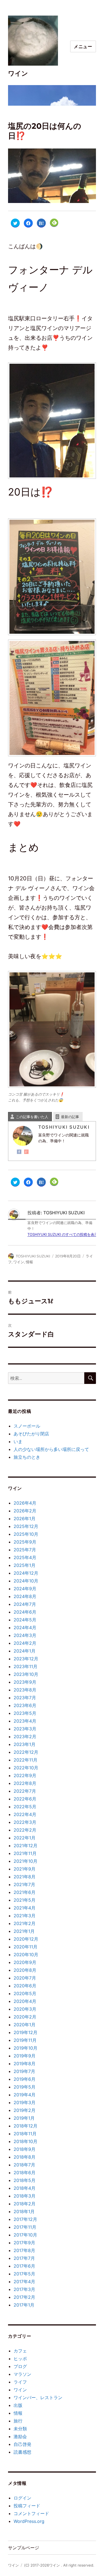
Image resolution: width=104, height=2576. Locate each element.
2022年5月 (25, 1807)
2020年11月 (26, 1947)
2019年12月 (26, 2032)
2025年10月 (26, 1534)
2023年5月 (25, 1713)
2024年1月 (25, 1651)
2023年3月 (25, 1729)
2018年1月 (24, 2211)
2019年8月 (25, 2064)
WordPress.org (29, 2521)
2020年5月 (25, 1993)
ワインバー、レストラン (38, 2397)
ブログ (20, 2366)
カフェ (20, 2351)
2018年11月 (25, 2134)
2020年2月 (25, 2017)
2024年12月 (26, 1573)
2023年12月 (26, 1659)
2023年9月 (25, 1682)
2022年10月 (26, 1768)
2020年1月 (25, 2025)
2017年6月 (24, 2266)
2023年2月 (25, 1737)
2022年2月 (25, 1830)
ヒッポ (20, 2359)
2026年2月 (25, 1511)
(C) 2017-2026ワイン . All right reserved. (59, 2565)
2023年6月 (25, 1705)
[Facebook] (19, 1152)
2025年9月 (25, 1542)
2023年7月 (25, 1698)
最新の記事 (70, 1117)
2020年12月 (26, 1939)
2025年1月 (25, 1565)
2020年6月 (25, 1986)
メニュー (83, 46)
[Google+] (26, 1152)
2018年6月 (25, 2173)
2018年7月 (24, 2165)
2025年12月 (26, 1526)
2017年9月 (24, 2243)
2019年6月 (25, 2079)
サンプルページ (24, 2548)
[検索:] (46, 1378)
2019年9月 (25, 2056)
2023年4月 (25, 1721)
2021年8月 (25, 1877)
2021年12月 (26, 1846)
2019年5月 (25, 2087)
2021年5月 (25, 1900)
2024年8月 (25, 1596)
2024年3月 (25, 1635)
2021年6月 (25, 1892)
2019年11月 (25, 2040)
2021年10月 (26, 1861)
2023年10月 (26, 1674)
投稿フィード (27, 2506)
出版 (18, 2405)
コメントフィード (31, 2513)
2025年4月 (25, 1557)
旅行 (18, 2421)
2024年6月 (25, 1612)
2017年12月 (25, 2219)
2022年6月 (25, 1799)
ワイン (18, 73)
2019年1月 (24, 2118)
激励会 (20, 2436)
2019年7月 (24, 2071)
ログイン (22, 2498)
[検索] (90, 1378)
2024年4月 (25, 1628)
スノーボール (27, 1426)
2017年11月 (25, 2227)
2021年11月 (25, 1853)
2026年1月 (25, 1519)
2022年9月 (25, 1775)
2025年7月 (25, 1550)
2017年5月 (24, 2274)
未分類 (20, 2429)
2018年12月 (26, 2126)
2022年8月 (25, 1783)
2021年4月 (25, 1908)
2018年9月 (25, 2149)
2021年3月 (25, 1916)
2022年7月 (25, 1791)
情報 (29, 1262)
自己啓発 (22, 2444)
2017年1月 (24, 2305)
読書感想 (22, 2452)
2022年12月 (26, 1752)
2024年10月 (26, 1581)
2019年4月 (25, 2095)
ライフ (20, 2382)
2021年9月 (25, 1869)
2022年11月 (26, 1760)
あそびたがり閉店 (31, 1434)
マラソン (22, 2374)
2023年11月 (26, 1666)
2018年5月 (25, 2180)
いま (18, 1441)
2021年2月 (25, 1923)
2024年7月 (25, 1604)
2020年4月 (25, 2001)
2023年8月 (25, 1690)
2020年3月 (25, 2009)
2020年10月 (26, 1955)
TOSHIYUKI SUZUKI (33, 1256)
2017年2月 (24, 2297)
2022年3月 (25, 1822)
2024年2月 (25, 1643)
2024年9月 (25, 1589)
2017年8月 (24, 2250)
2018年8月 (25, 2157)
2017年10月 (25, 2235)
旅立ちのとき (27, 1457)
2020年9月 (25, 1962)
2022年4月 (25, 1814)
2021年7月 (24, 1884)
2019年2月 (25, 2110)
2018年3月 (25, 2196)
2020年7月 (25, 1978)
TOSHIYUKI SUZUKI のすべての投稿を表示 (63, 1234)
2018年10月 (26, 2141)
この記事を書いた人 (32, 1117)
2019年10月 (26, 2048)
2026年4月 (25, 1503)
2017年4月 (24, 2282)
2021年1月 (24, 1931)
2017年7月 (24, 2258)
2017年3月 (24, 2289)
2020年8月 (25, 1970)
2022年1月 (25, 1838)
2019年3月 (25, 2102)
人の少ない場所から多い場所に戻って (51, 1449)
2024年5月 (25, 1620)
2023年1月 (25, 1744)
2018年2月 (25, 2204)
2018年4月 (25, 2188)
